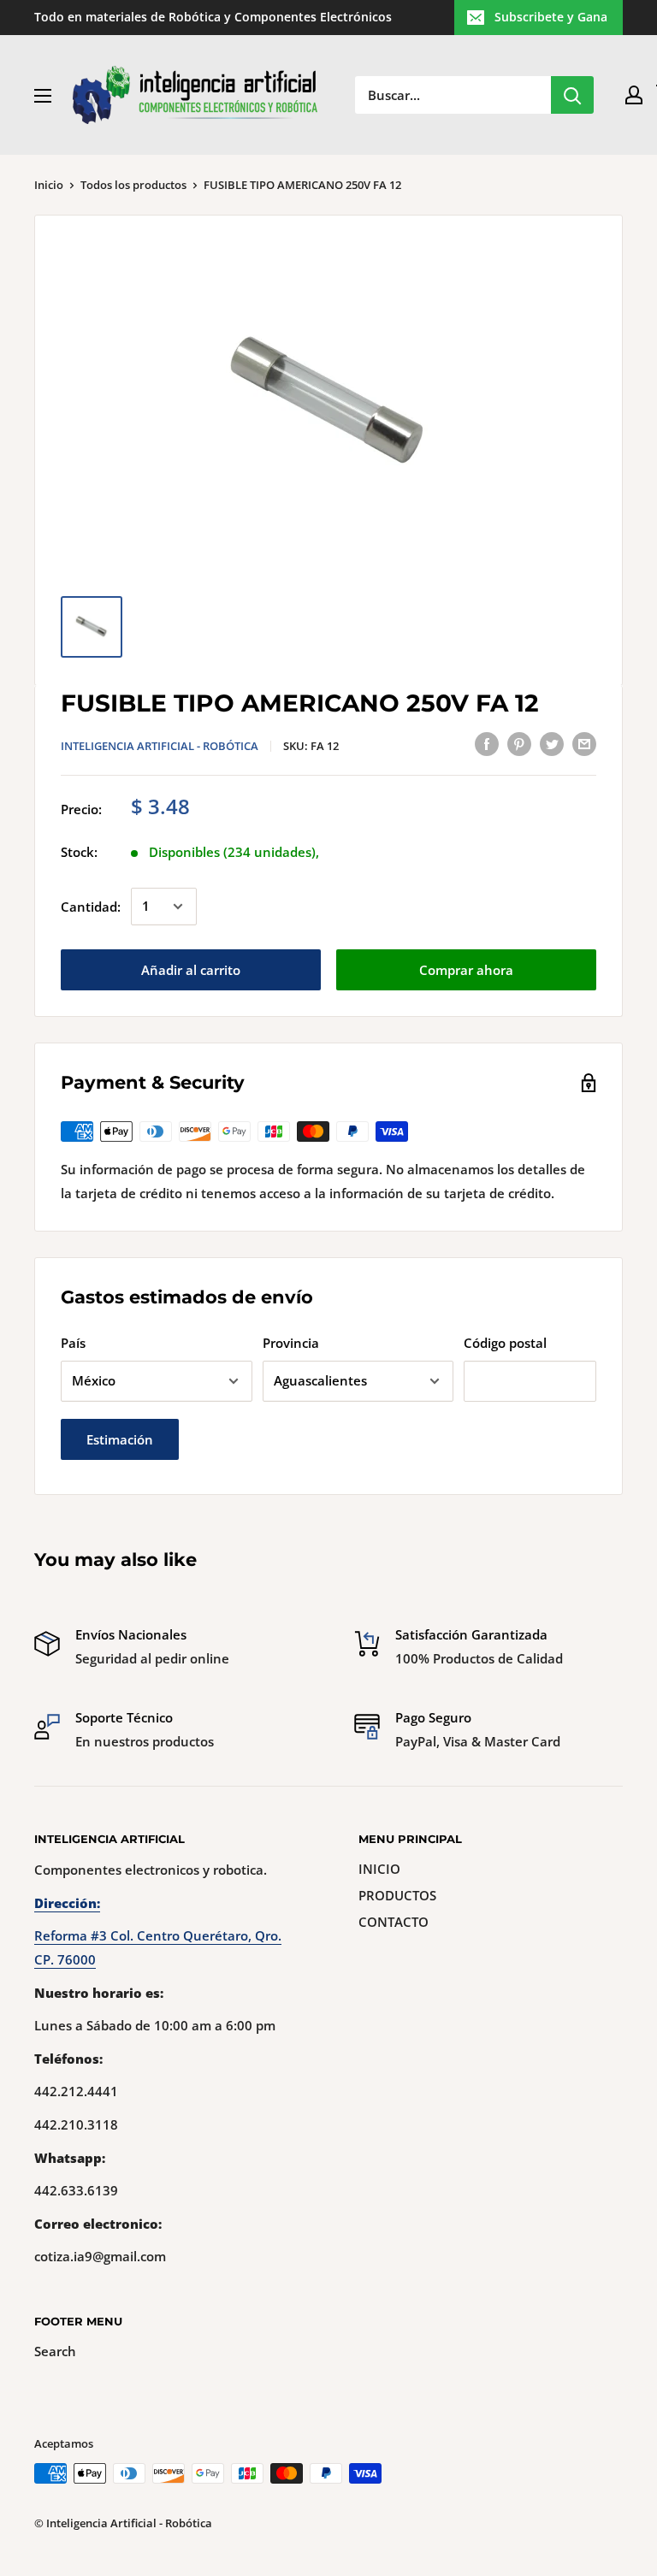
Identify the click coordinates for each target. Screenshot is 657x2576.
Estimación (120, 1439)
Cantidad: (91, 907)
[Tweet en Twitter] (552, 743)
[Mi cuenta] (634, 95)
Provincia (291, 1343)
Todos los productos (133, 185)
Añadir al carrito (191, 970)
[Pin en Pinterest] (519, 743)
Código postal (505, 1343)
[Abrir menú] (43, 96)
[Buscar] (572, 95)
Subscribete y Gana (551, 17)
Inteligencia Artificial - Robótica (160, 746)
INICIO (379, 1869)
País (73, 1343)
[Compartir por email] (584, 743)
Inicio (49, 185)
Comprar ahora (466, 970)
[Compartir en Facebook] (487, 743)
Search (55, 2351)
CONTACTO (394, 1922)
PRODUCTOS (397, 1895)
